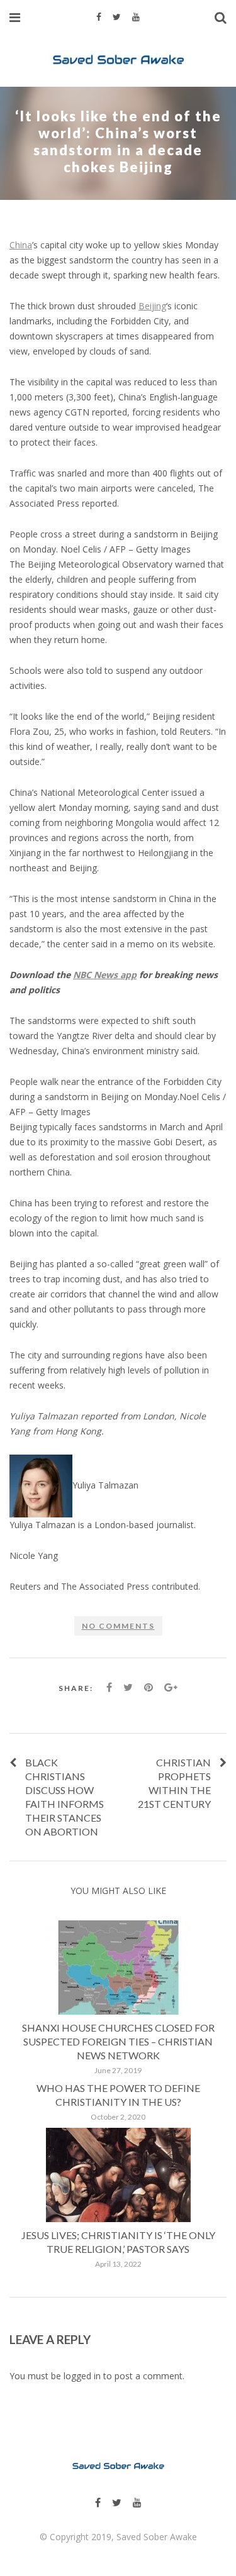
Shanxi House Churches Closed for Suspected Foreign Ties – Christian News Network (118, 2041)
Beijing (152, 306)
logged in (82, 2376)
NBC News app (105, 975)
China (21, 245)
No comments (118, 1626)
